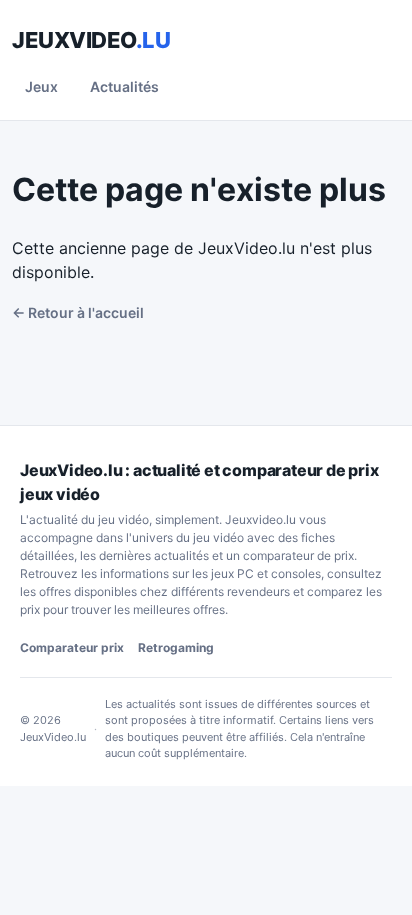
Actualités (124, 86)
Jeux (41, 86)
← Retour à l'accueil (78, 312)
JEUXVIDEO (91, 40)
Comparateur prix (72, 647)
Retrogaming (176, 647)
